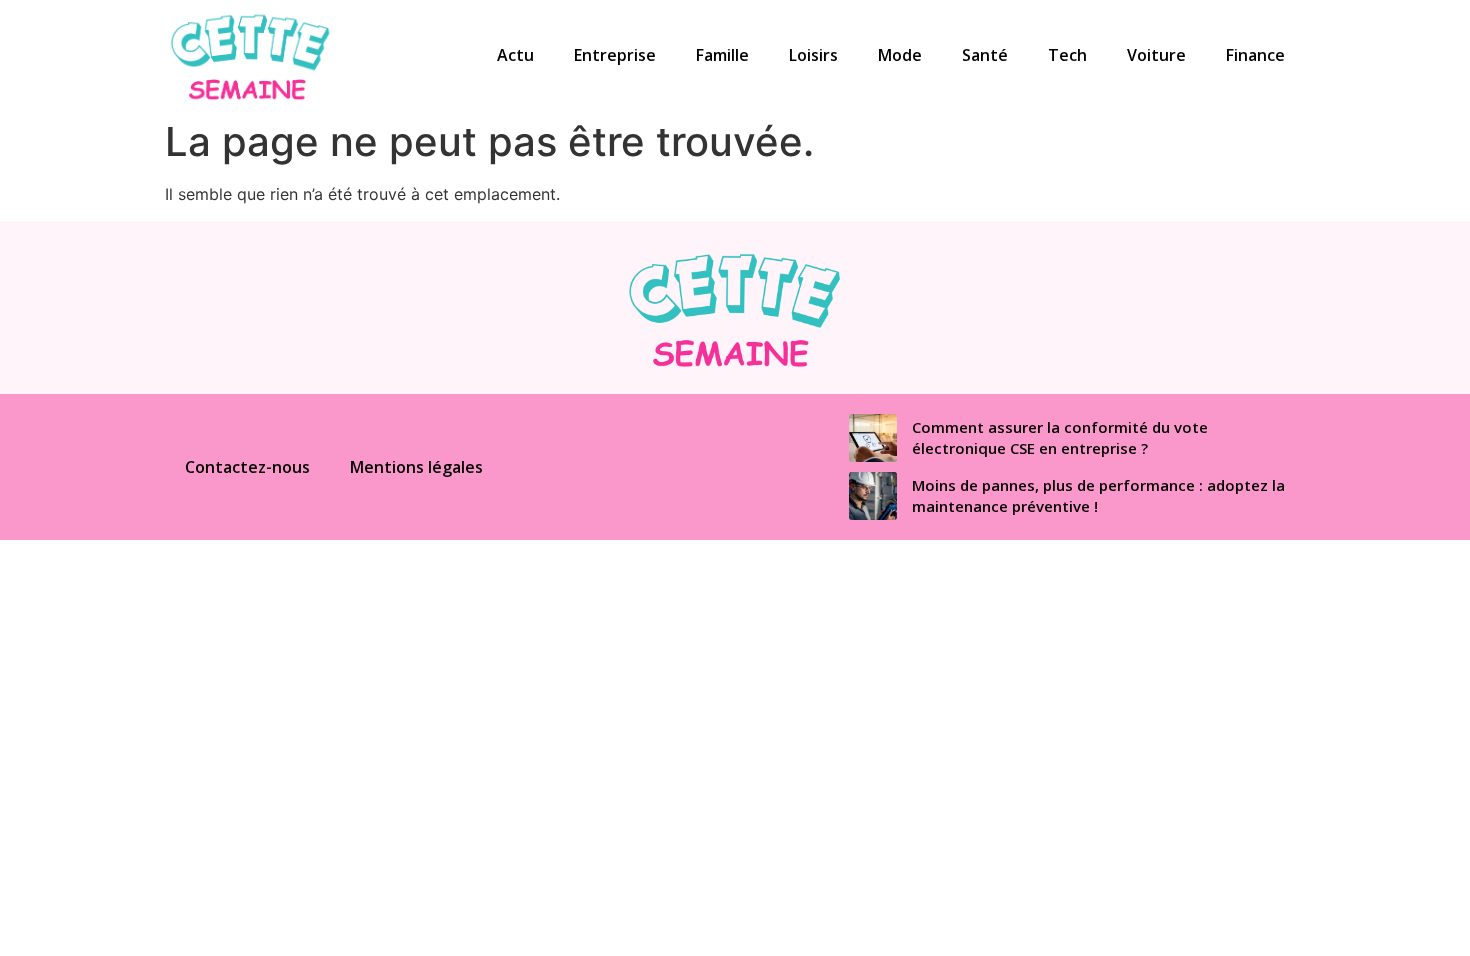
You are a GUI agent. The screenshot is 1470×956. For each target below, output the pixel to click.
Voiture (1156, 55)
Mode (900, 55)
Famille (722, 55)
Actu (515, 55)
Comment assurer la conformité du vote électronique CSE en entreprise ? (1060, 437)
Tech (1067, 55)
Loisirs (813, 55)
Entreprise (615, 55)
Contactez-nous (247, 467)
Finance (1255, 55)
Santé (985, 55)
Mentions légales (416, 467)
